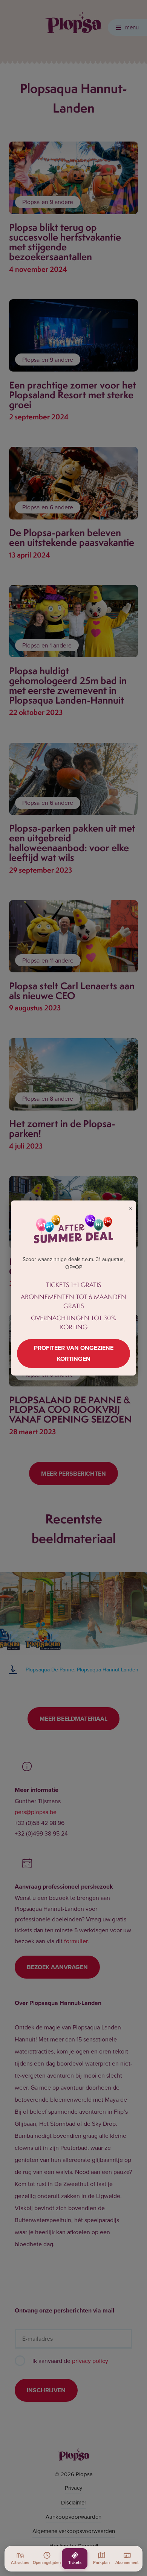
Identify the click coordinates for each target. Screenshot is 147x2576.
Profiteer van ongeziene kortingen (74, 1353)
